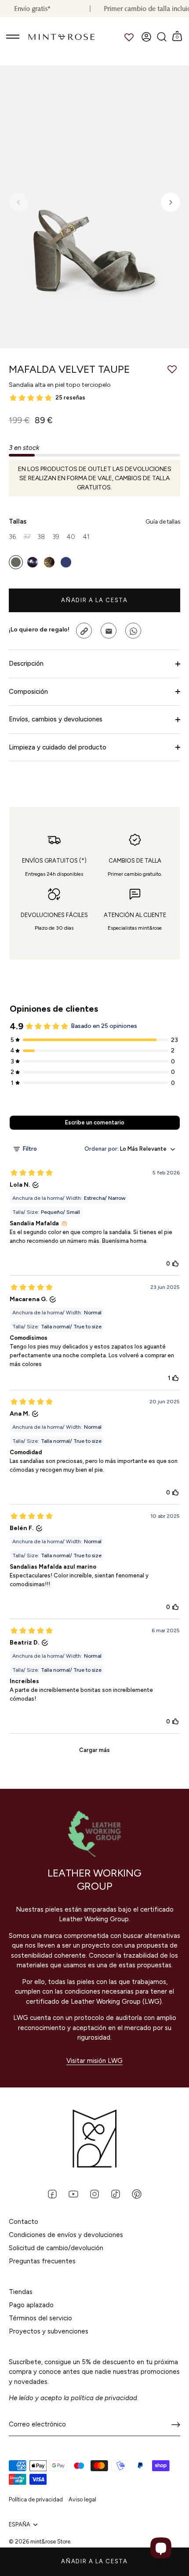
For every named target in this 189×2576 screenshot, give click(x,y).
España (20, 2524)
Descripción (26, 664)
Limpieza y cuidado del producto (58, 747)
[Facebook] (52, 2194)
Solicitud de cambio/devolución (56, 2248)
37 (27, 537)
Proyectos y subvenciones (49, 2331)
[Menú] (13, 37)
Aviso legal (82, 2499)
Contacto (24, 2222)
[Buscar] (162, 37)
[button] (18, 202)
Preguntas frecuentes (42, 2261)
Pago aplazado (31, 2305)
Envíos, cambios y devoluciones (56, 719)
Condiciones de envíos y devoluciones (66, 2235)
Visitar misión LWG (94, 2061)
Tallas (94, 522)
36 (12, 537)
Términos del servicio (40, 2318)
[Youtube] (73, 2194)
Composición (28, 692)
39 (56, 537)
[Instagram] (94, 2194)
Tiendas (21, 2292)
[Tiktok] (116, 2194)
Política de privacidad (36, 2499)
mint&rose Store (50, 2542)
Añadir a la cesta (94, 2561)
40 (71, 537)
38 (41, 537)
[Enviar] (176, 2425)
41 (86, 537)
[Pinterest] (137, 2194)
